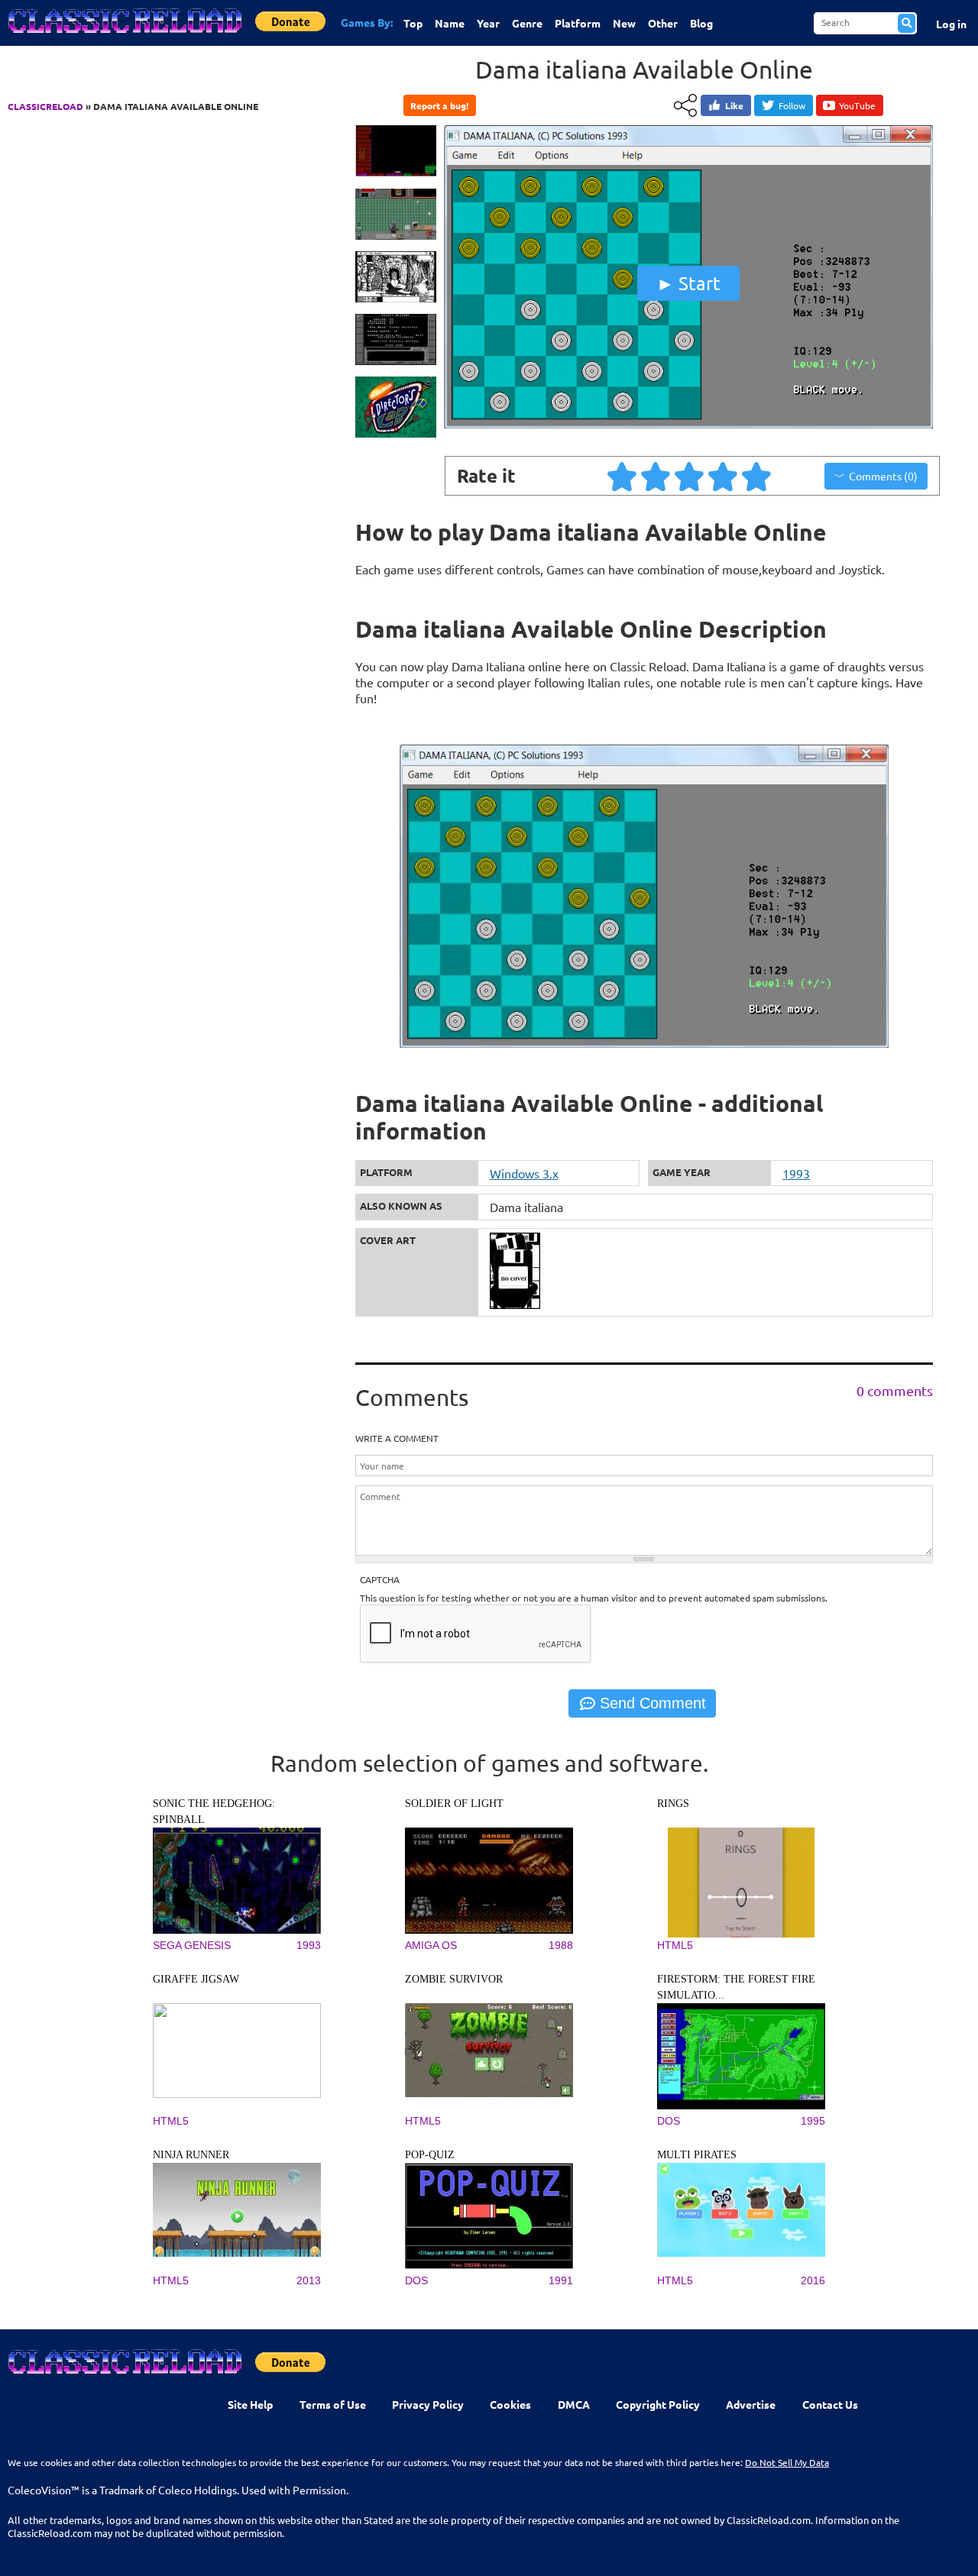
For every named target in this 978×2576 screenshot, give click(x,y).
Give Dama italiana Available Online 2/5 (656, 476)
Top (413, 23)
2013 (309, 2280)
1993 (796, 1173)
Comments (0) (883, 476)
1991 (561, 2280)
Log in (951, 24)
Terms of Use (333, 2404)
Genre (527, 23)
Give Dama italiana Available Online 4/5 (724, 476)
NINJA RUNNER (191, 2155)
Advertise (751, 2404)
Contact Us (830, 2404)
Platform (578, 23)
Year (488, 23)
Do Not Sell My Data (787, 2462)
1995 (813, 2121)
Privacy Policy (428, 2404)
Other (663, 23)
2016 (813, 2280)
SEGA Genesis (192, 1945)
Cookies (510, 2404)
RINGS (673, 1804)
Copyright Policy (658, 2404)
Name (450, 23)
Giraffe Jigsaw (196, 1979)
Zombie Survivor (454, 1979)
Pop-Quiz (430, 2155)
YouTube (857, 105)
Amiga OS (431, 1945)
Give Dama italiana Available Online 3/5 (690, 476)
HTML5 (675, 1945)
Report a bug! (439, 105)
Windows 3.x (524, 1173)
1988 (561, 1945)
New (624, 23)
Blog (701, 23)
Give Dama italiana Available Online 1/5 (623, 476)
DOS (669, 2121)
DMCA (574, 2404)
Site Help (250, 2404)
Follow (792, 105)
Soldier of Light (454, 1804)
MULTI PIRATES (697, 2155)
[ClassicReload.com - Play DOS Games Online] (124, 36)
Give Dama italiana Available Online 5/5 (757, 476)
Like (734, 105)
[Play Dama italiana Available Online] (688, 425)
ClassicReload (45, 106)
